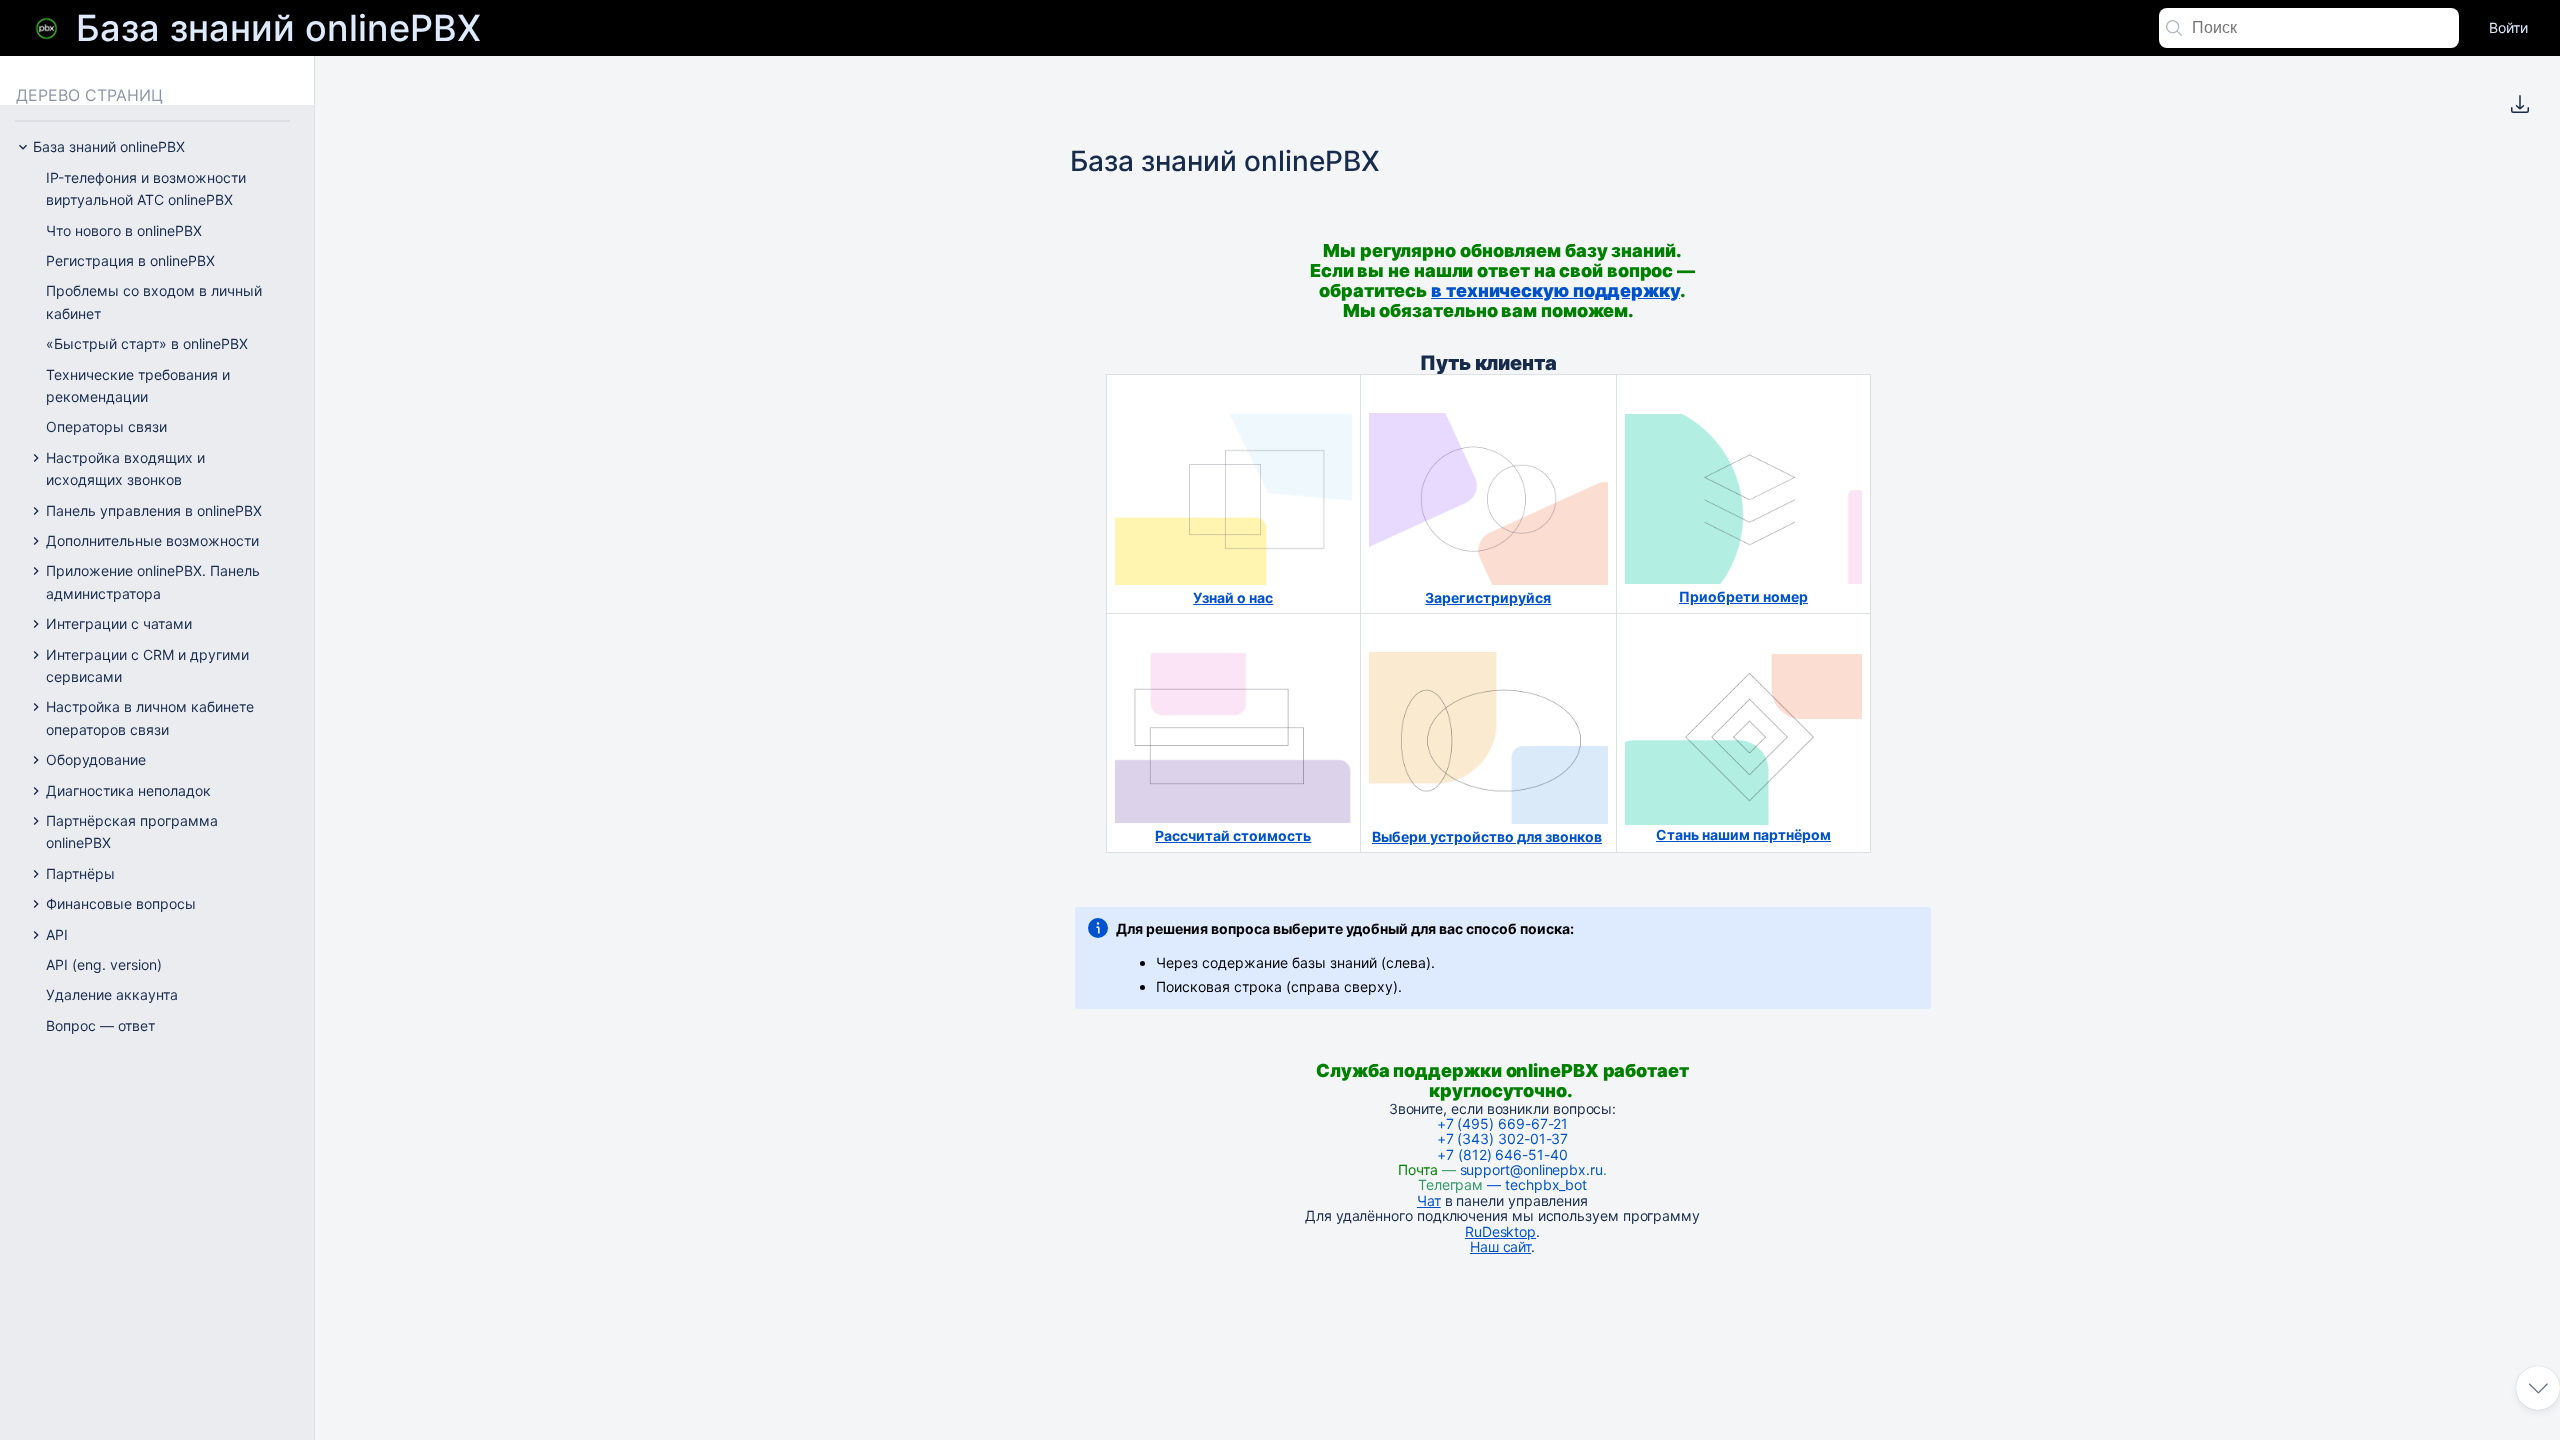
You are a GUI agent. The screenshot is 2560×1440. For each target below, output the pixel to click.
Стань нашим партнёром (1743, 834)
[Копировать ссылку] (1653, 302)
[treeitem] (171, 189)
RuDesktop (1500, 1231)
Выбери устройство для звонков (1487, 836)
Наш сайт (1500, 1246)
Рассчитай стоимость (1233, 835)
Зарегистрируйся (1488, 597)
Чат (1429, 1200)
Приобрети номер (1743, 596)
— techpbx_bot (1535, 1184)
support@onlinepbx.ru (1531, 1169)
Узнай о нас (1233, 597)
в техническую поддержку (1555, 290)
